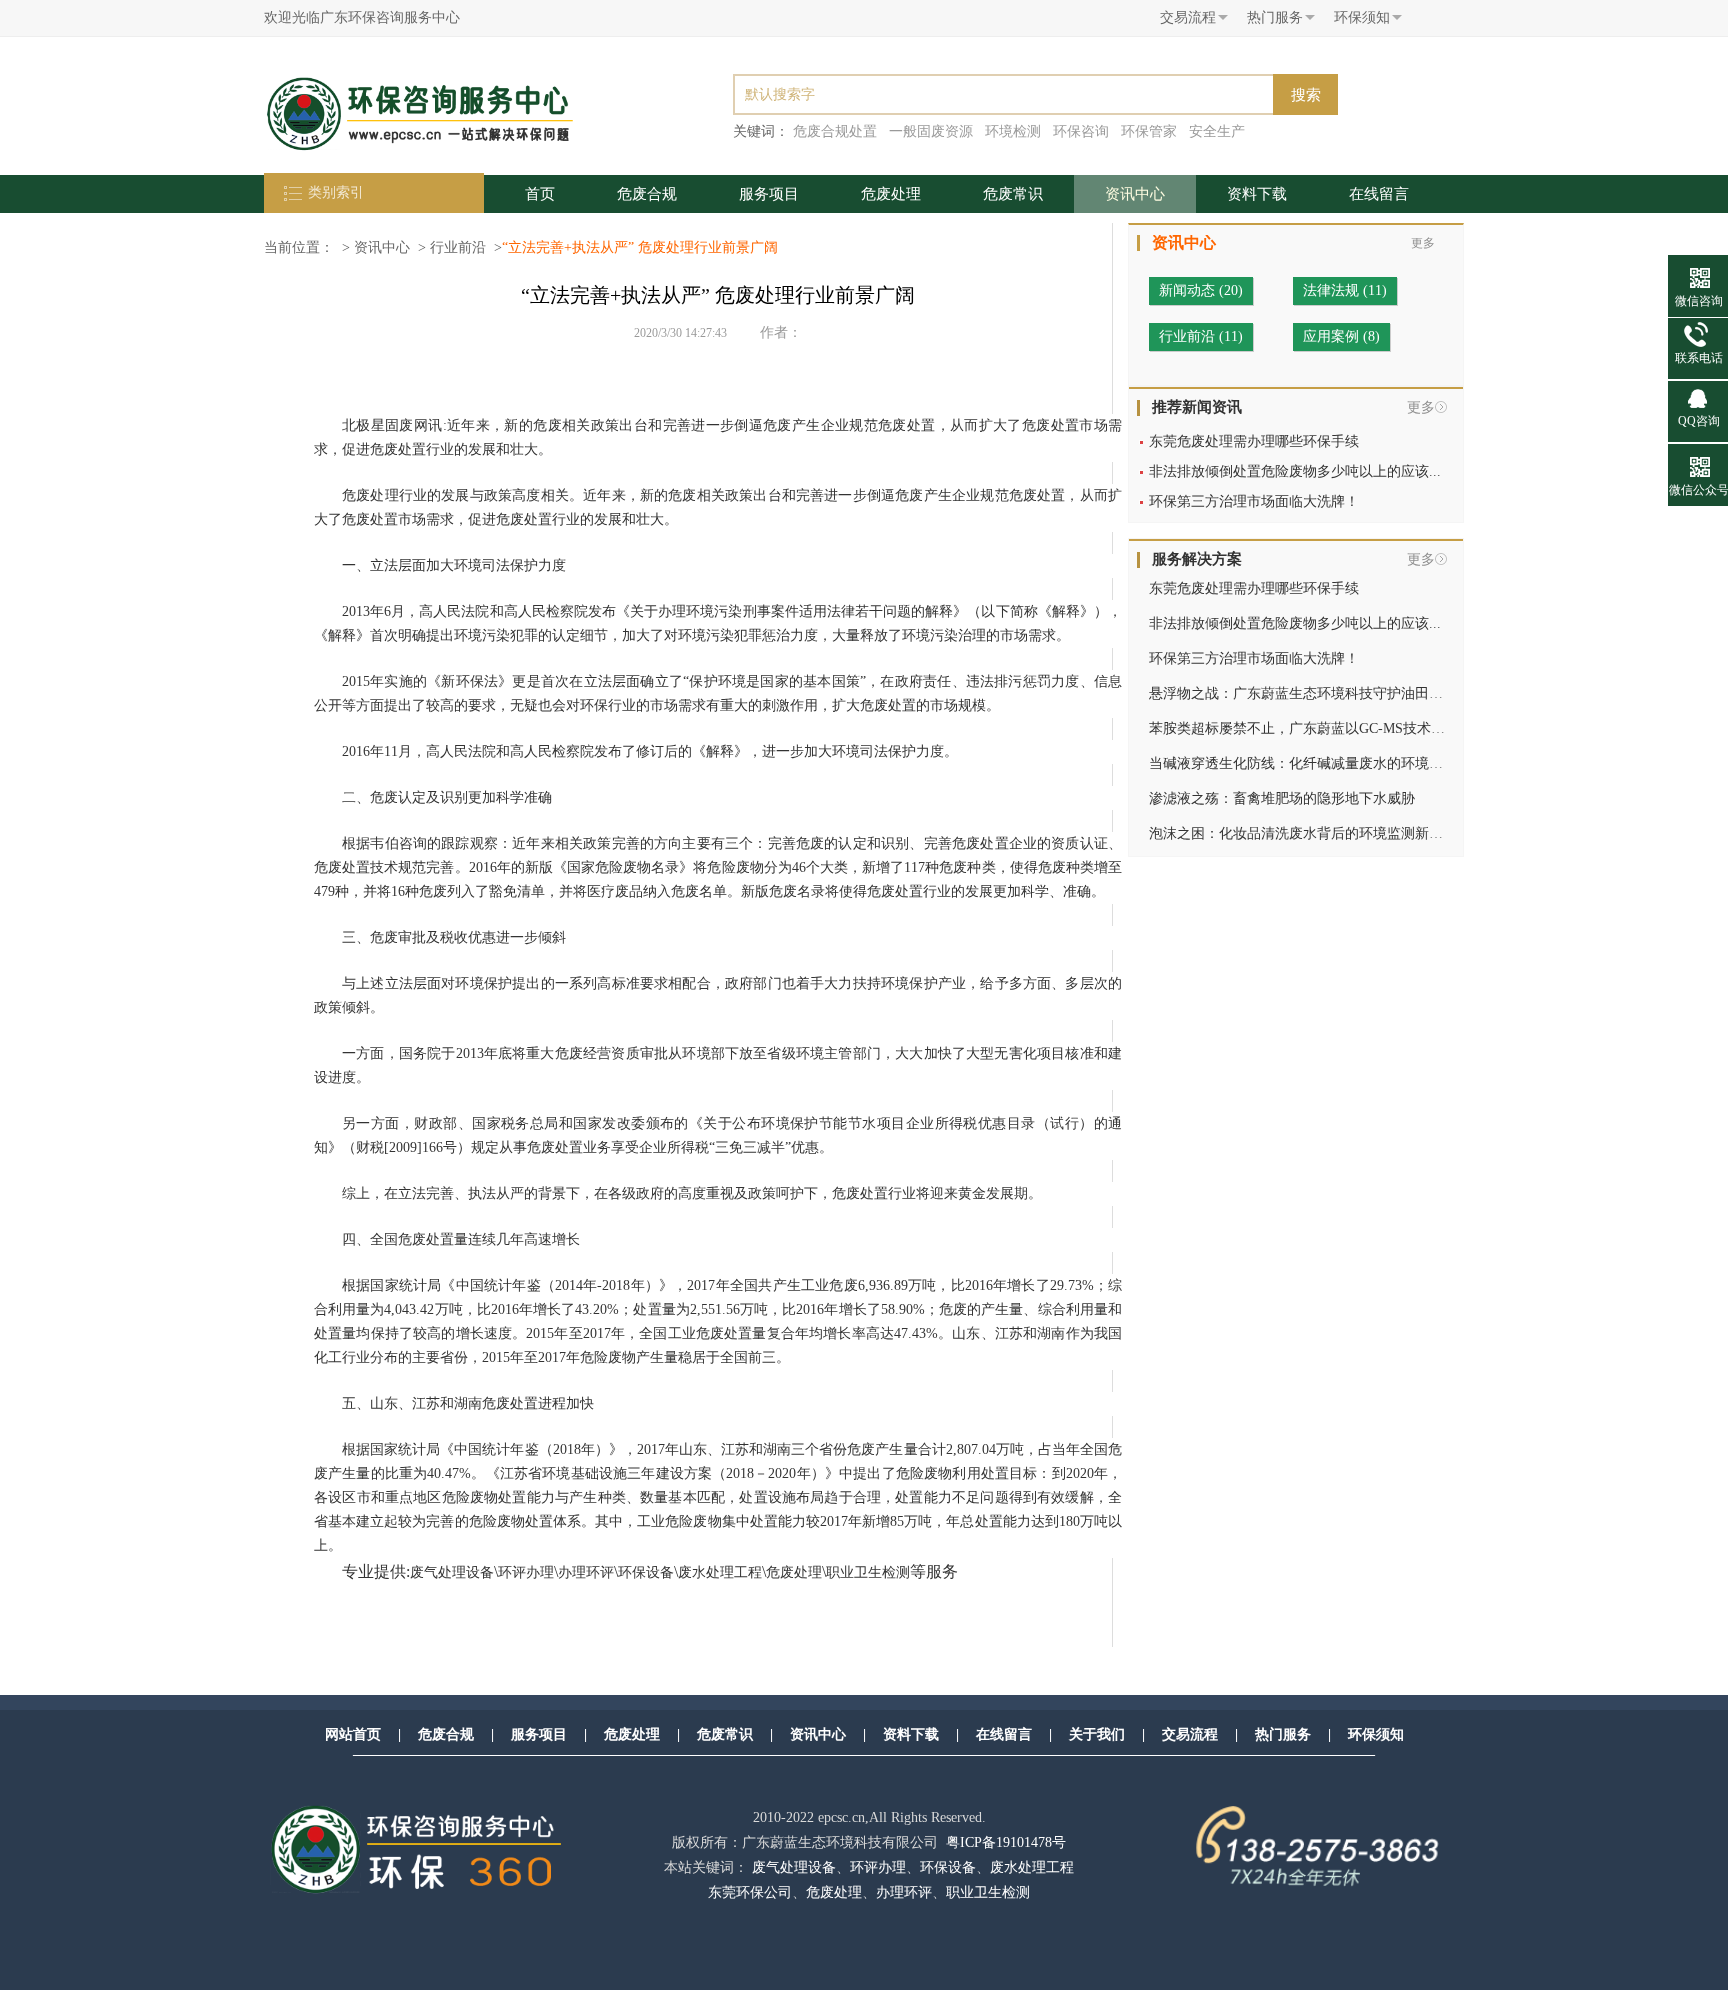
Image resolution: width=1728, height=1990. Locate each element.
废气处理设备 (452, 1572)
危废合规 (647, 194)
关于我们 (1097, 1734)
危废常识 (1013, 194)
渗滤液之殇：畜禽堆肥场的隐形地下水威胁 (1282, 798)
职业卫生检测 (868, 1572)
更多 (1421, 407)
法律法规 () (1345, 290)
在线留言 (1379, 194)
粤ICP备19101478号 (1006, 1842)
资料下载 (1257, 194)
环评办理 (526, 1572)
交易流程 (1190, 1734)
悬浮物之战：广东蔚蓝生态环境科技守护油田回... (1302, 693)
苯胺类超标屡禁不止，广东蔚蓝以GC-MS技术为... (1303, 728)
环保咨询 (1081, 131)
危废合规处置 (835, 131)
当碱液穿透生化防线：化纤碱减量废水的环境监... (1302, 763)
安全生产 (1217, 131)
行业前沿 (458, 247)
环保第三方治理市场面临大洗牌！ (1254, 501)
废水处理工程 (720, 1572)
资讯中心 (1135, 194)
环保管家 (1149, 131)
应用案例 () (1341, 336)
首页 (540, 194)
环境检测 (1013, 131)
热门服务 (1283, 1734)
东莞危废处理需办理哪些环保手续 (1254, 441)
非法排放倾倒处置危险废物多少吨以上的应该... (1295, 471)
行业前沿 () (1201, 336)
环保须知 (1376, 1734)
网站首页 (353, 1734)
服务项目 (769, 194)
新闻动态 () (1201, 290)
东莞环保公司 (750, 1892)
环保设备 (646, 1572)
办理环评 (586, 1572)
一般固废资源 (931, 131)
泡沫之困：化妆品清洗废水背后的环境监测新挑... (1302, 833)
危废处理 (891, 194)
